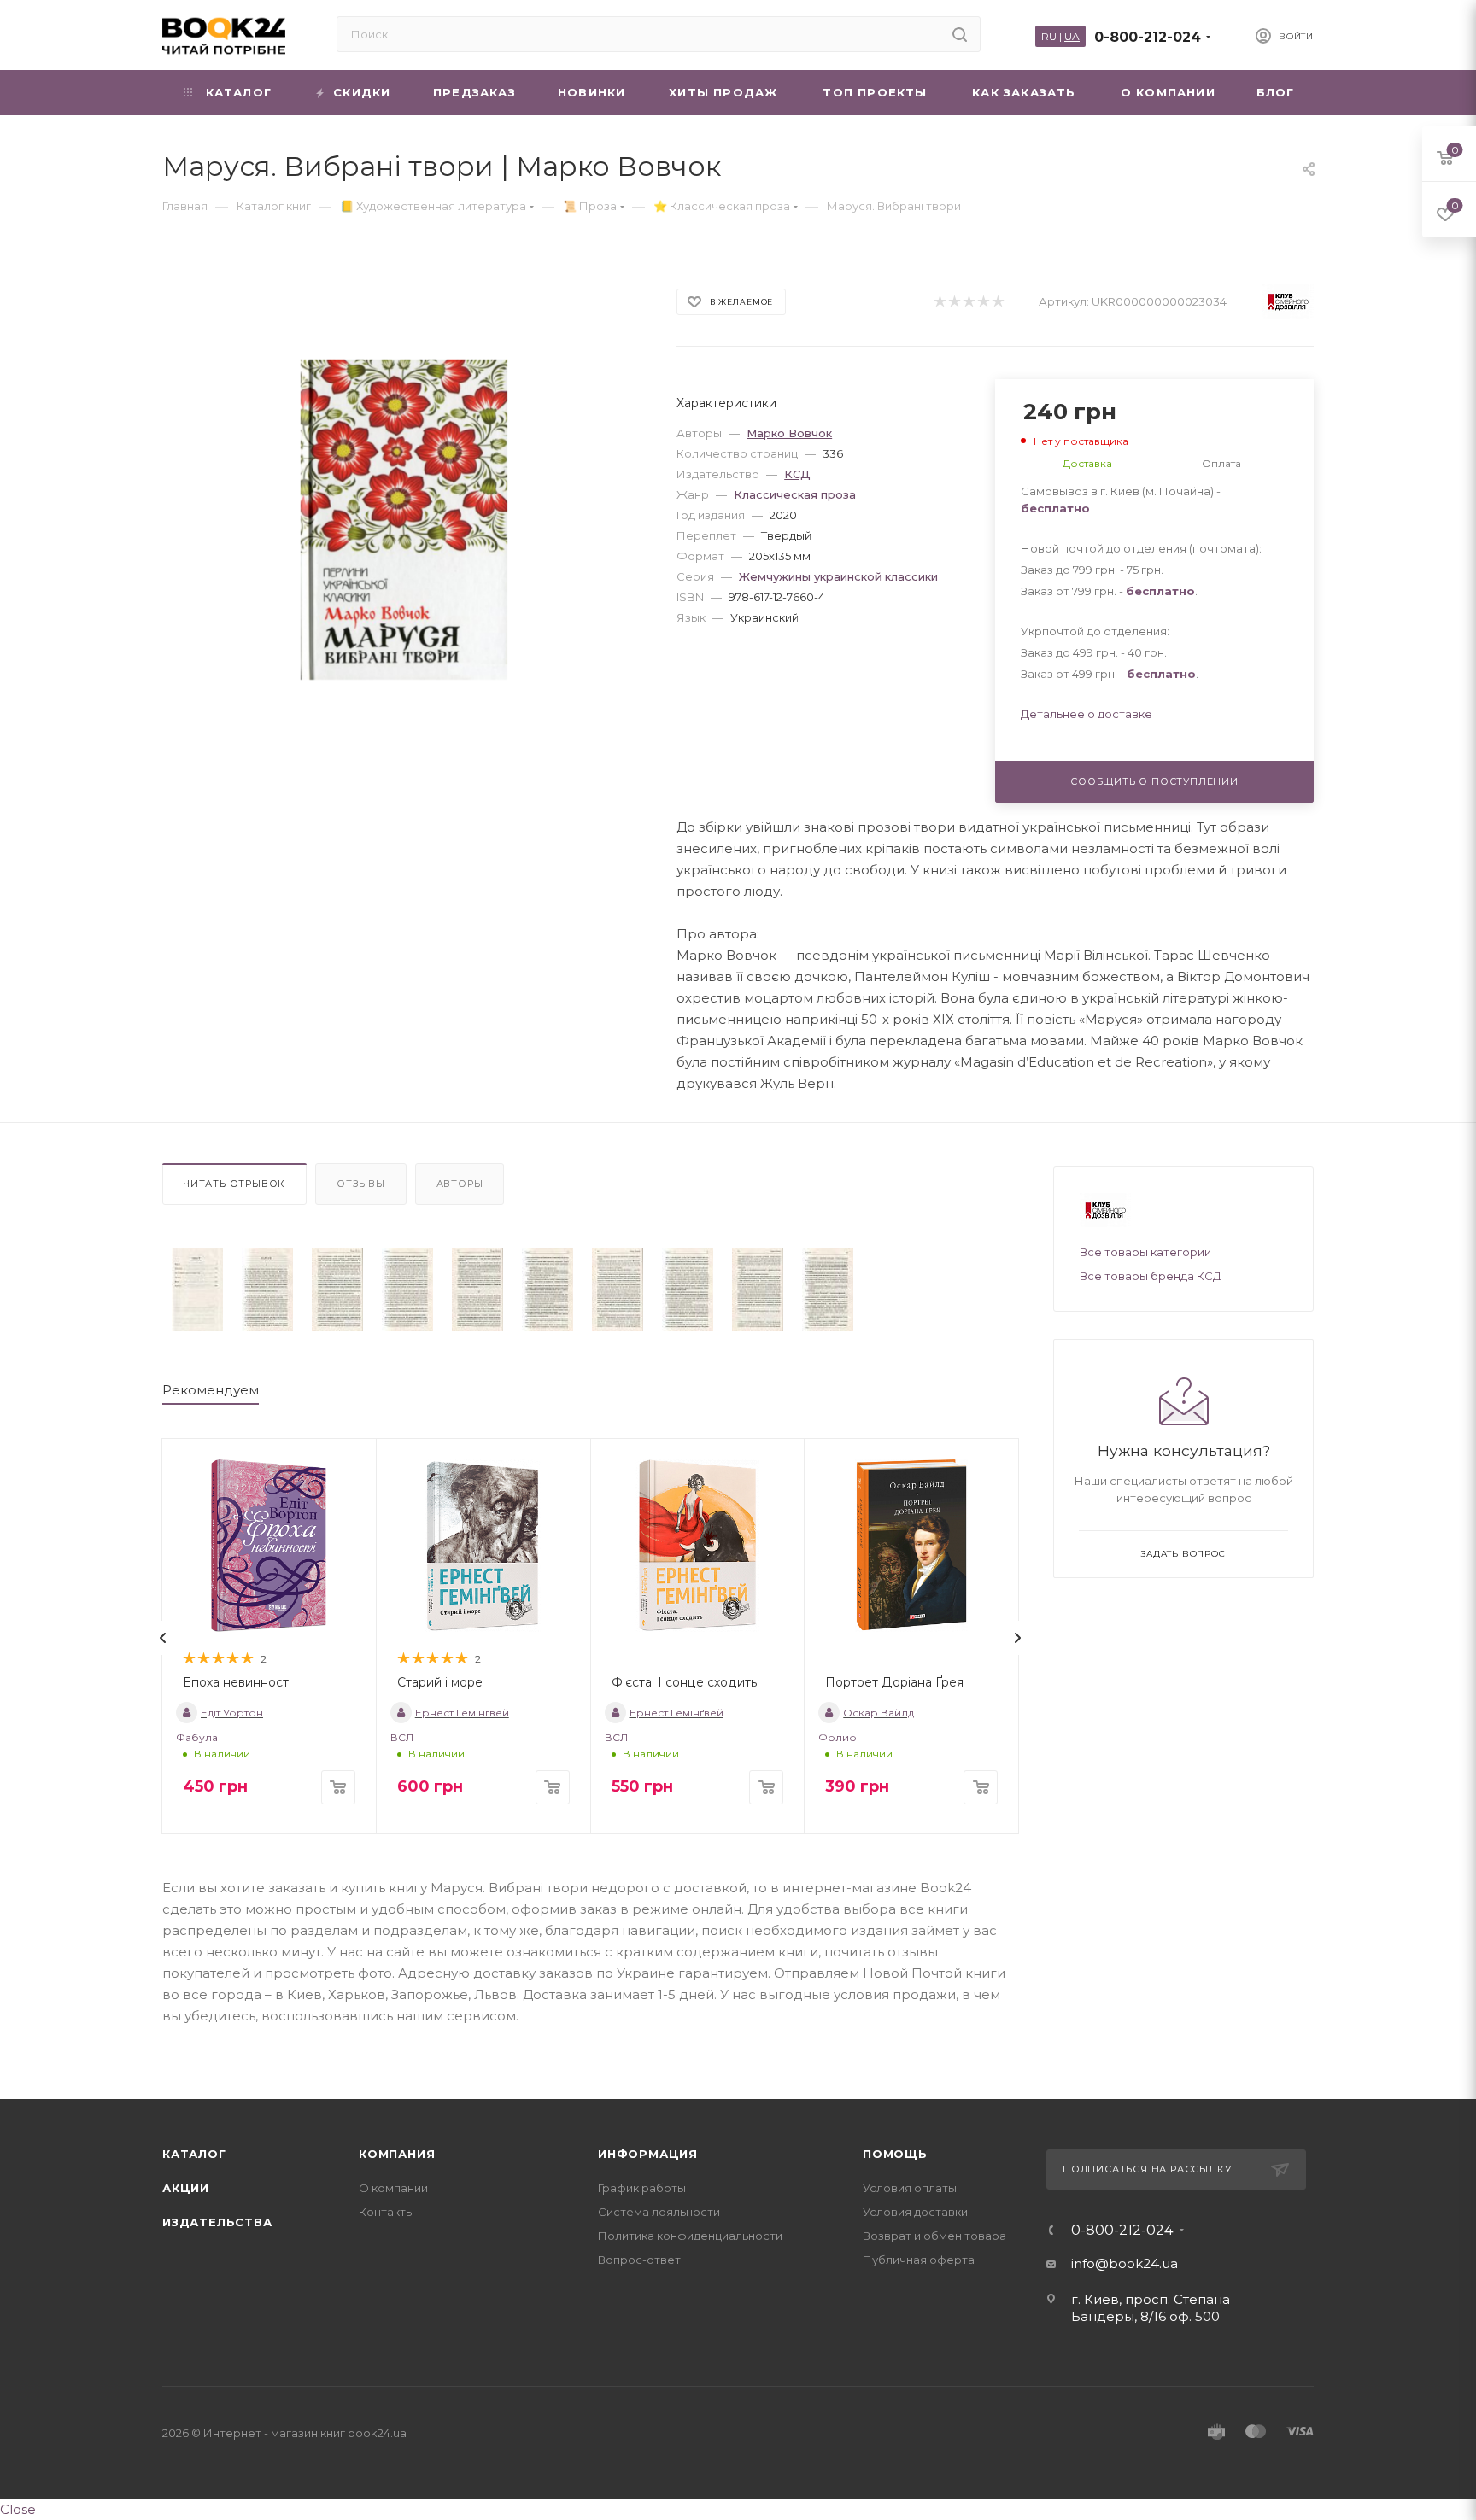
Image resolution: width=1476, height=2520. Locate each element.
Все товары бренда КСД (1151, 1276)
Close (18, 2509)
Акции (186, 2188)
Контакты (387, 2212)
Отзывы (361, 1184)
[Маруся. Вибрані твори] (197, 1289)
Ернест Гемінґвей (462, 1713)
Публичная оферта (919, 2260)
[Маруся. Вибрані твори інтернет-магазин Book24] (404, 520)
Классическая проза (795, 494)
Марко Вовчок (789, 433)
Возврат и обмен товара (934, 2236)
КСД (797, 474)
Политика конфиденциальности (690, 2236)
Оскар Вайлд (879, 1713)
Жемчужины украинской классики (838, 576)
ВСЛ (402, 1737)
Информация (648, 2154)
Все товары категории (1145, 1252)
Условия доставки (915, 2212)
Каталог (194, 2154)
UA (1072, 36)
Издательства (217, 2222)
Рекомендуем (211, 1390)
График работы (642, 2188)
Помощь (895, 2154)
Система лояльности (659, 2212)
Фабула (197, 1737)
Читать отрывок (234, 1184)
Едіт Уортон (232, 1713)
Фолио (838, 1737)
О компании (393, 2188)
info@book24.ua (1125, 2263)
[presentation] (163, 1638)
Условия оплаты (910, 2188)
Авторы (460, 1184)
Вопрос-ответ (639, 2260)
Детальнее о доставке (1086, 714)
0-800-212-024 (1148, 37)
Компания (397, 2154)
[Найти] (960, 34)
